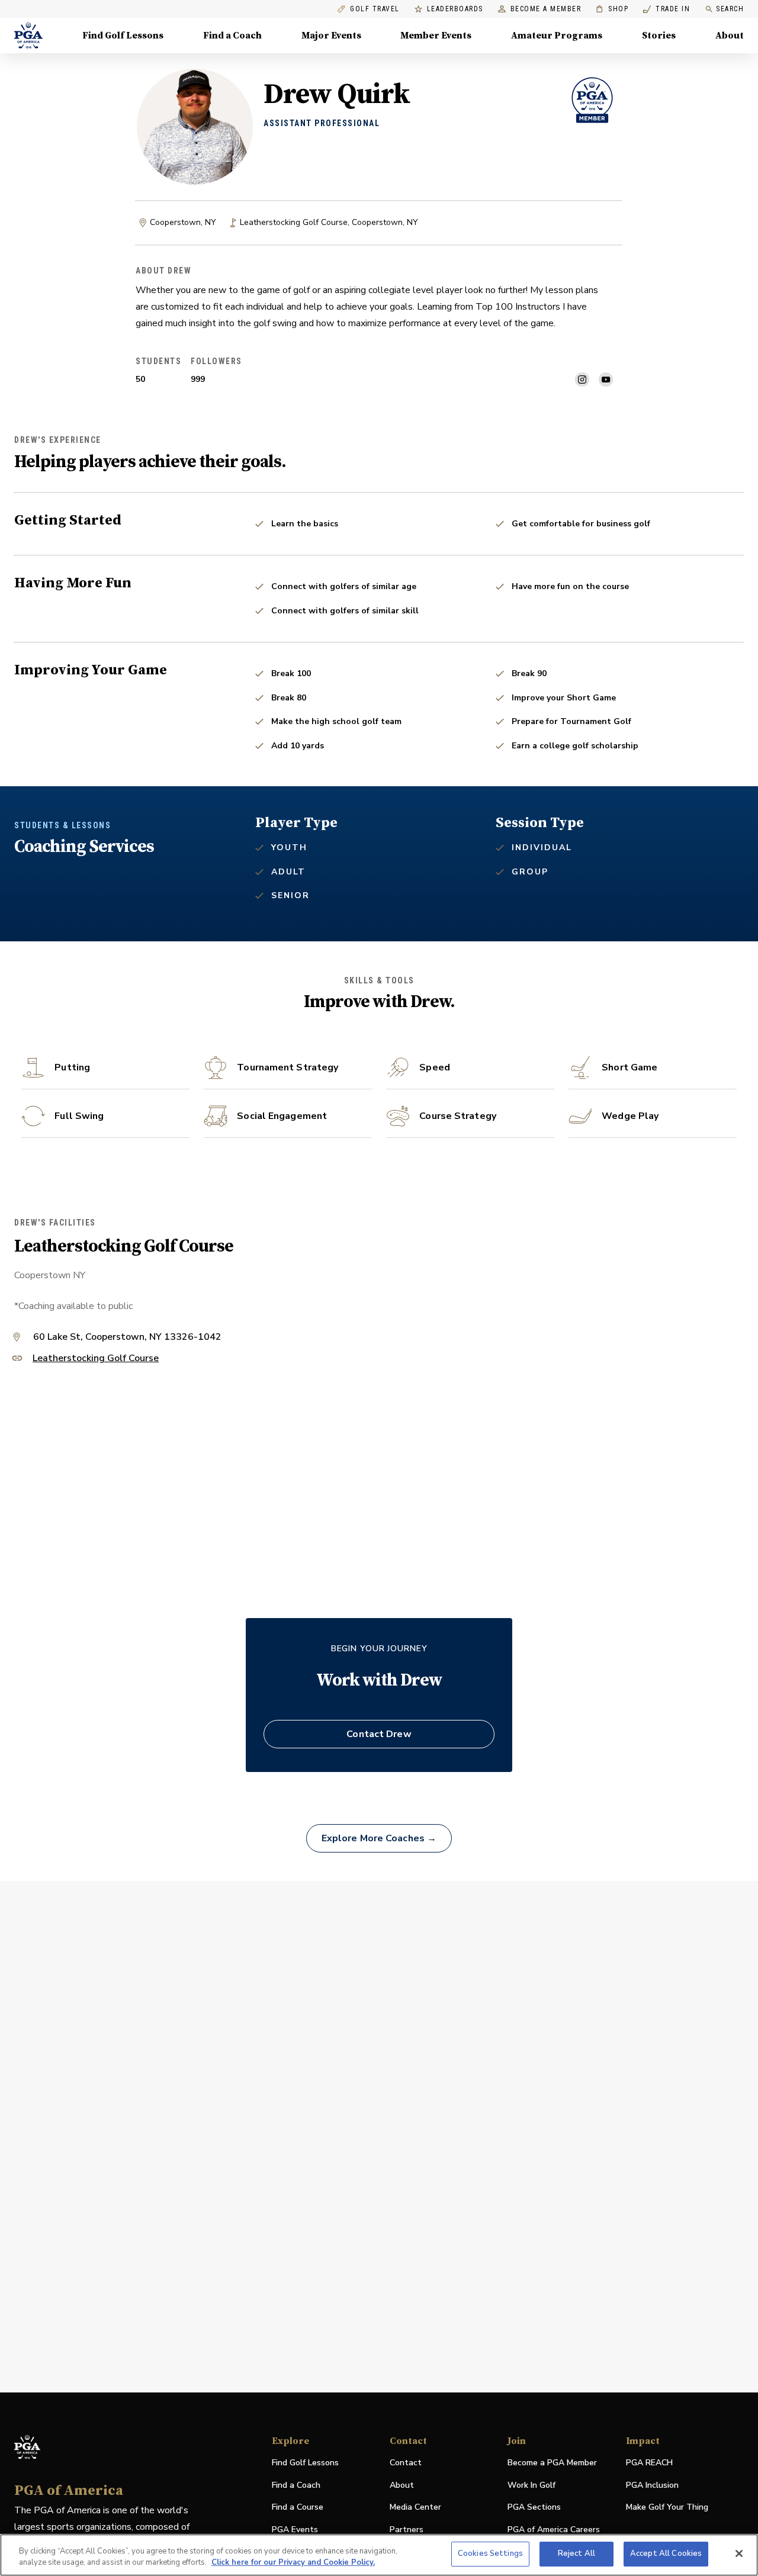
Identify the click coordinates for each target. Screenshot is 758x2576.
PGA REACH (649, 2463)
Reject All (576, 2554)
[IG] (582, 380)
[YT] (606, 380)
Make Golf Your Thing (667, 2508)
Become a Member (546, 9)
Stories (659, 36)
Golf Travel (375, 9)
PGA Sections (534, 2507)
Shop (612, 9)
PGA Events (295, 2530)
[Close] (739, 2554)
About (730, 36)
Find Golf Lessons (123, 36)
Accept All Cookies (666, 2554)
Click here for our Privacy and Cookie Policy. (293, 2563)
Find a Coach (232, 36)
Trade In (667, 9)
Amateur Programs (557, 36)
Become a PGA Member (552, 2463)
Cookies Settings (490, 2554)
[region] (379, 2555)
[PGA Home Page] (28, 36)
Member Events (436, 36)
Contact (406, 2463)
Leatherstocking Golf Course (96, 1359)
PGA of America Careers (554, 2530)
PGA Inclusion (652, 2485)
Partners (407, 2530)
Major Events (331, 36)
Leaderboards (455, 9)
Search (730, 9)
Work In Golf (531, 2485)
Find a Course (298, 2507)
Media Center (415, 2508)
